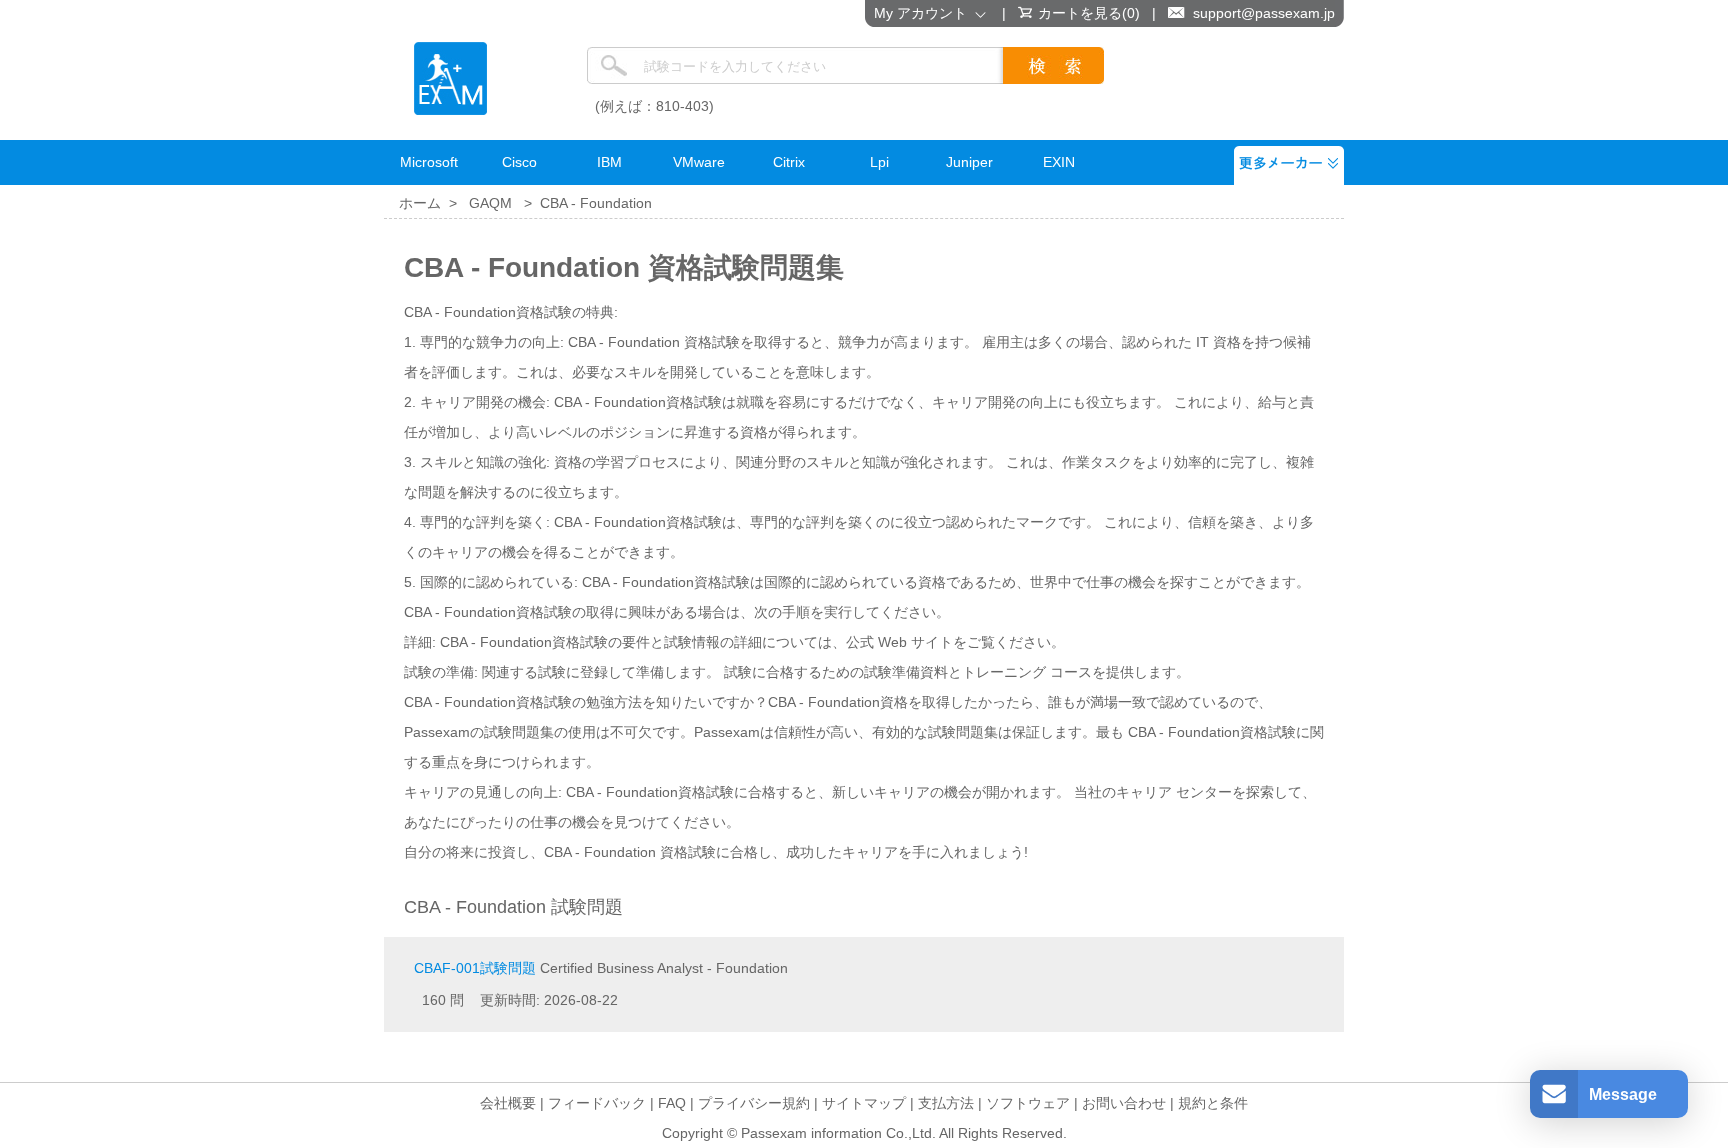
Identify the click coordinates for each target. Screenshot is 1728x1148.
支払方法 (946, 1103)
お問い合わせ (1124, 1103)
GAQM (490, 203)
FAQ (672, 1103)
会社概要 (508, 1103)
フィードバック (597, 1103)
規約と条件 (1213, 1103)
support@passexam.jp (1264, 13)
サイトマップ (864, 1103)
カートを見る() (1089, 13)
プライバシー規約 (754, 1103)
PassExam (450, 78)
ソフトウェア (1028, 1103)
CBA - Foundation (596, 203)
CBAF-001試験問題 (475, 968)
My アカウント (924, 13)
